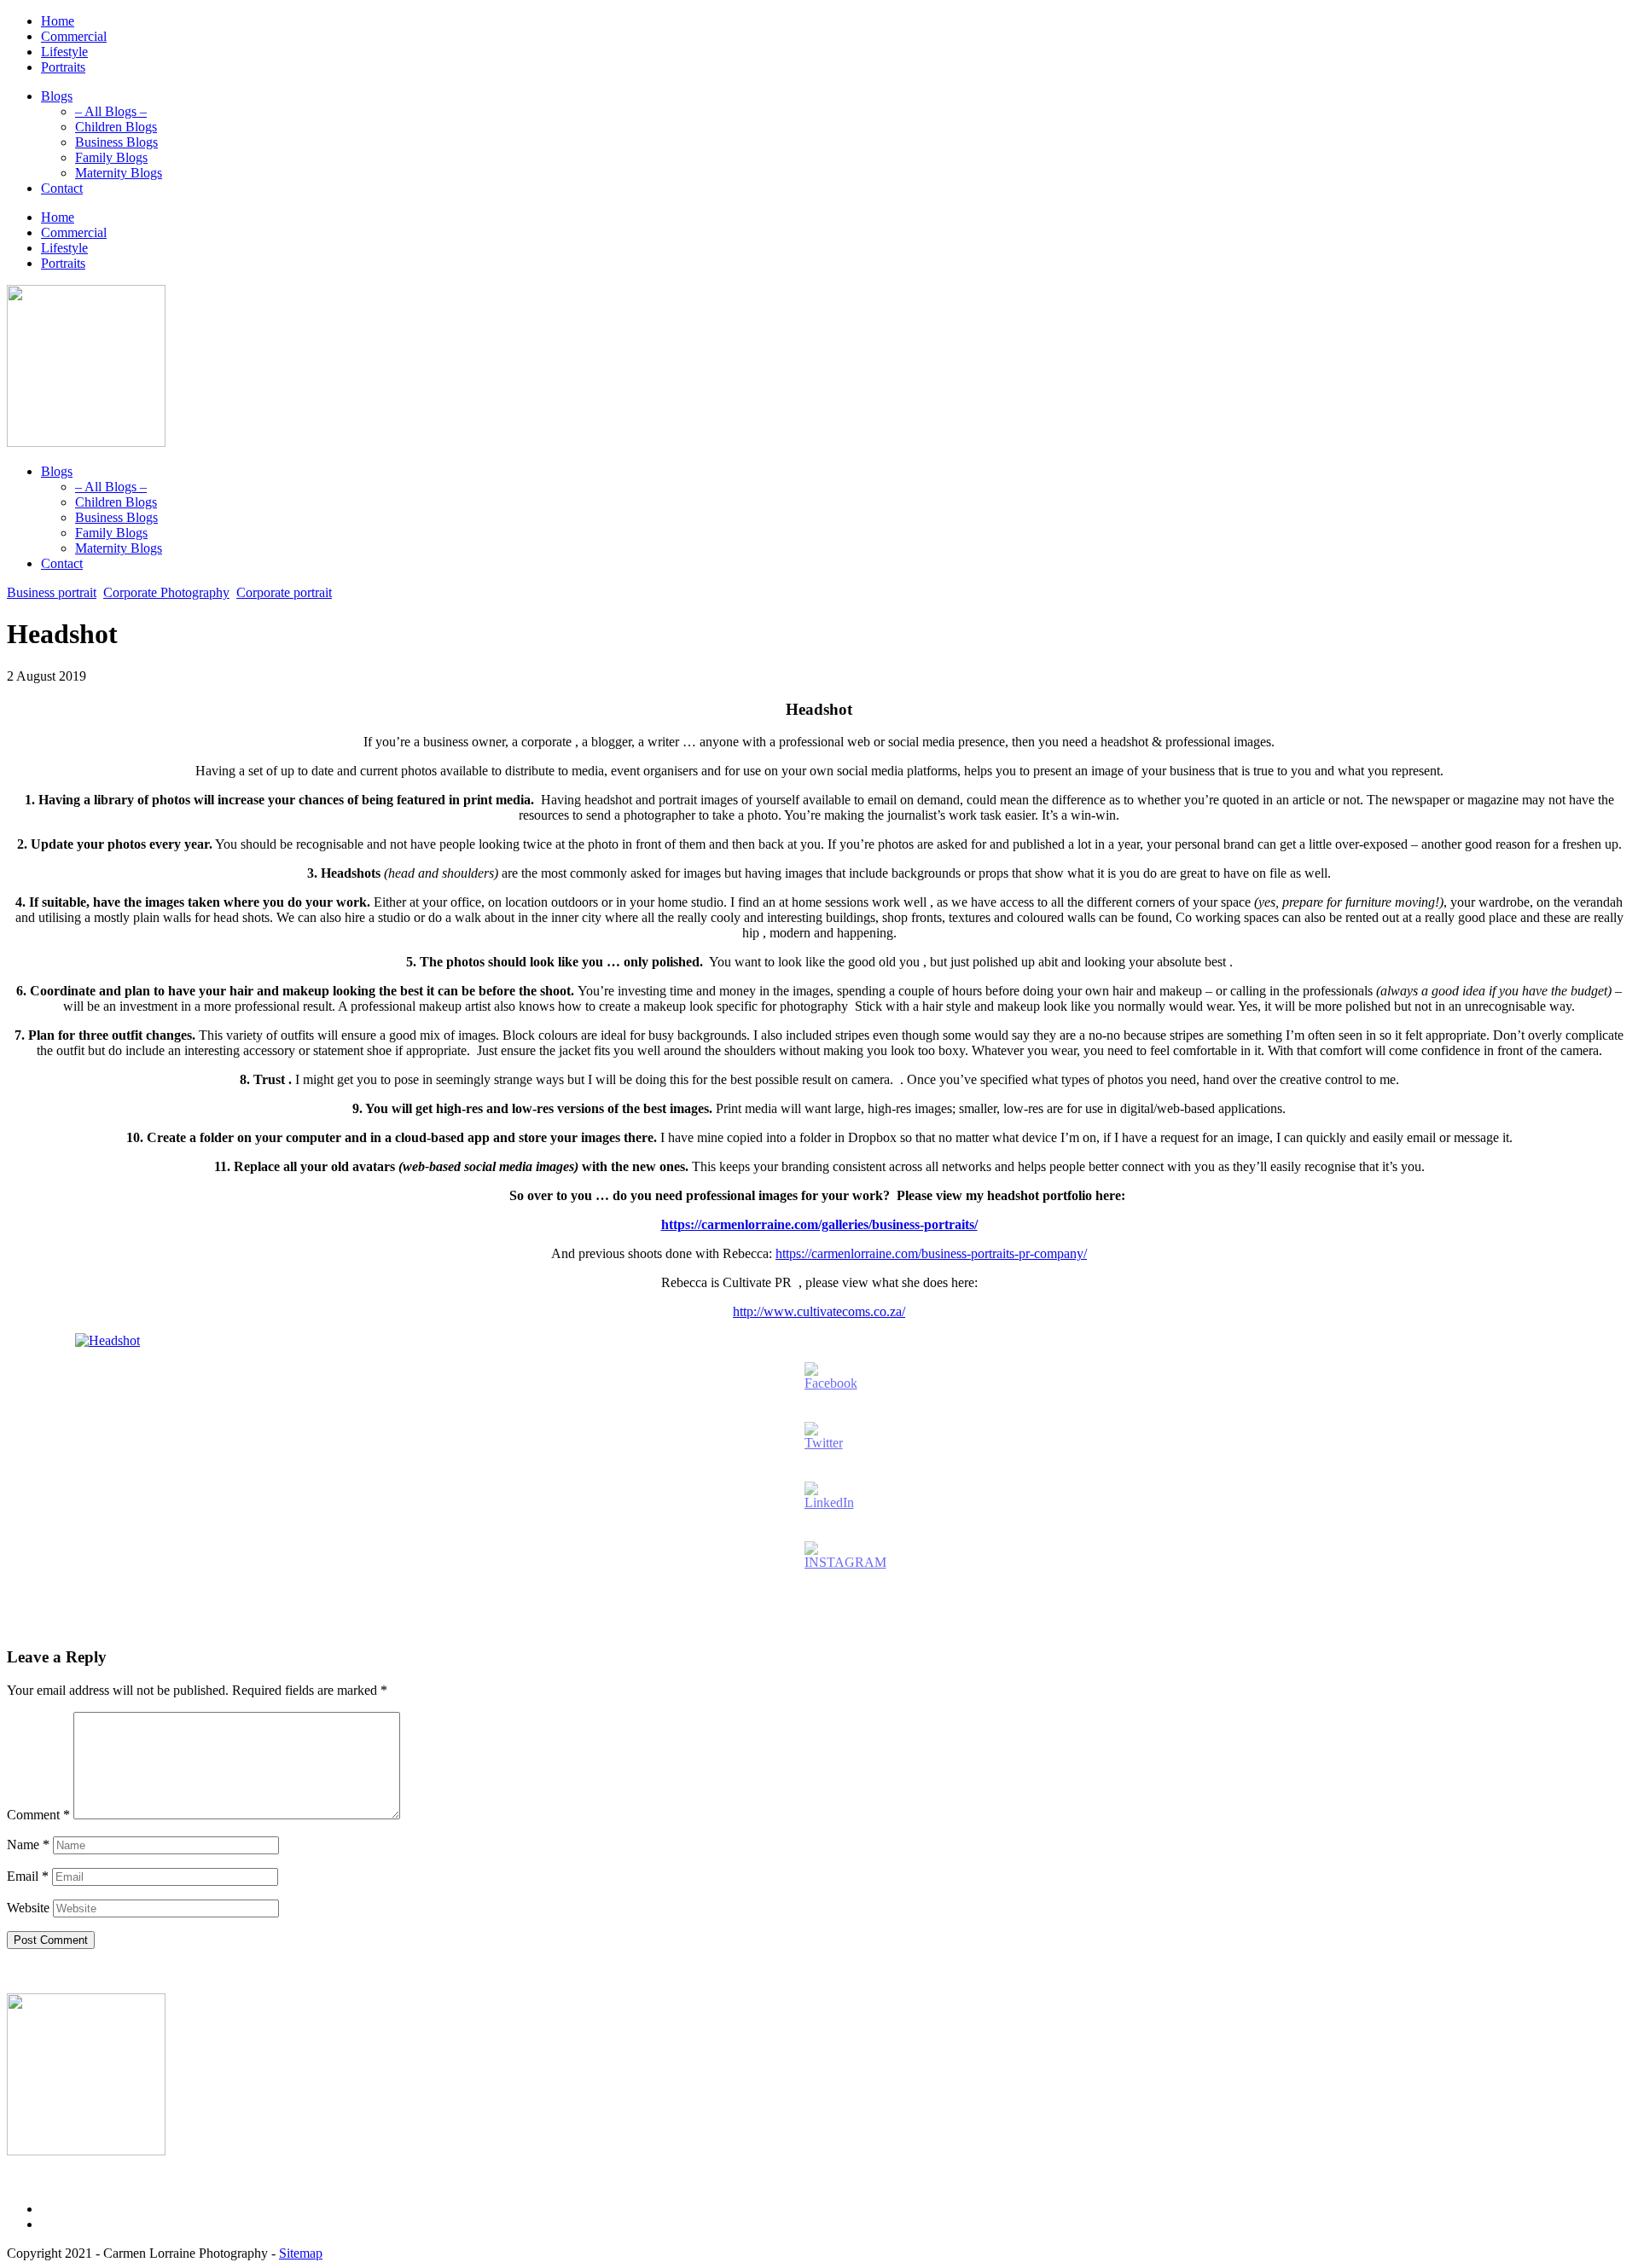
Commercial (74, 36)
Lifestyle (64, 52)
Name (28, 1845)
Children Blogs (116, 127)
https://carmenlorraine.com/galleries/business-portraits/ (819, 1224)
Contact (62, 188)
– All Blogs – (111, 111)
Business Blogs (116, 142)
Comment (38, 1815)
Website (28, 1908)
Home (58, 21)
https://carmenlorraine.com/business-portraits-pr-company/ (931, 1253)
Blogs (57, 96)
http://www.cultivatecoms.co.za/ (819, 1311)
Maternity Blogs (119, 173)
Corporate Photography (166, 592)
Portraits (63, 67)
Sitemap (301, 2253)
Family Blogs (111, 157)
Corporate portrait (284, 592)
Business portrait (52, 592)
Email (28, 1876)
